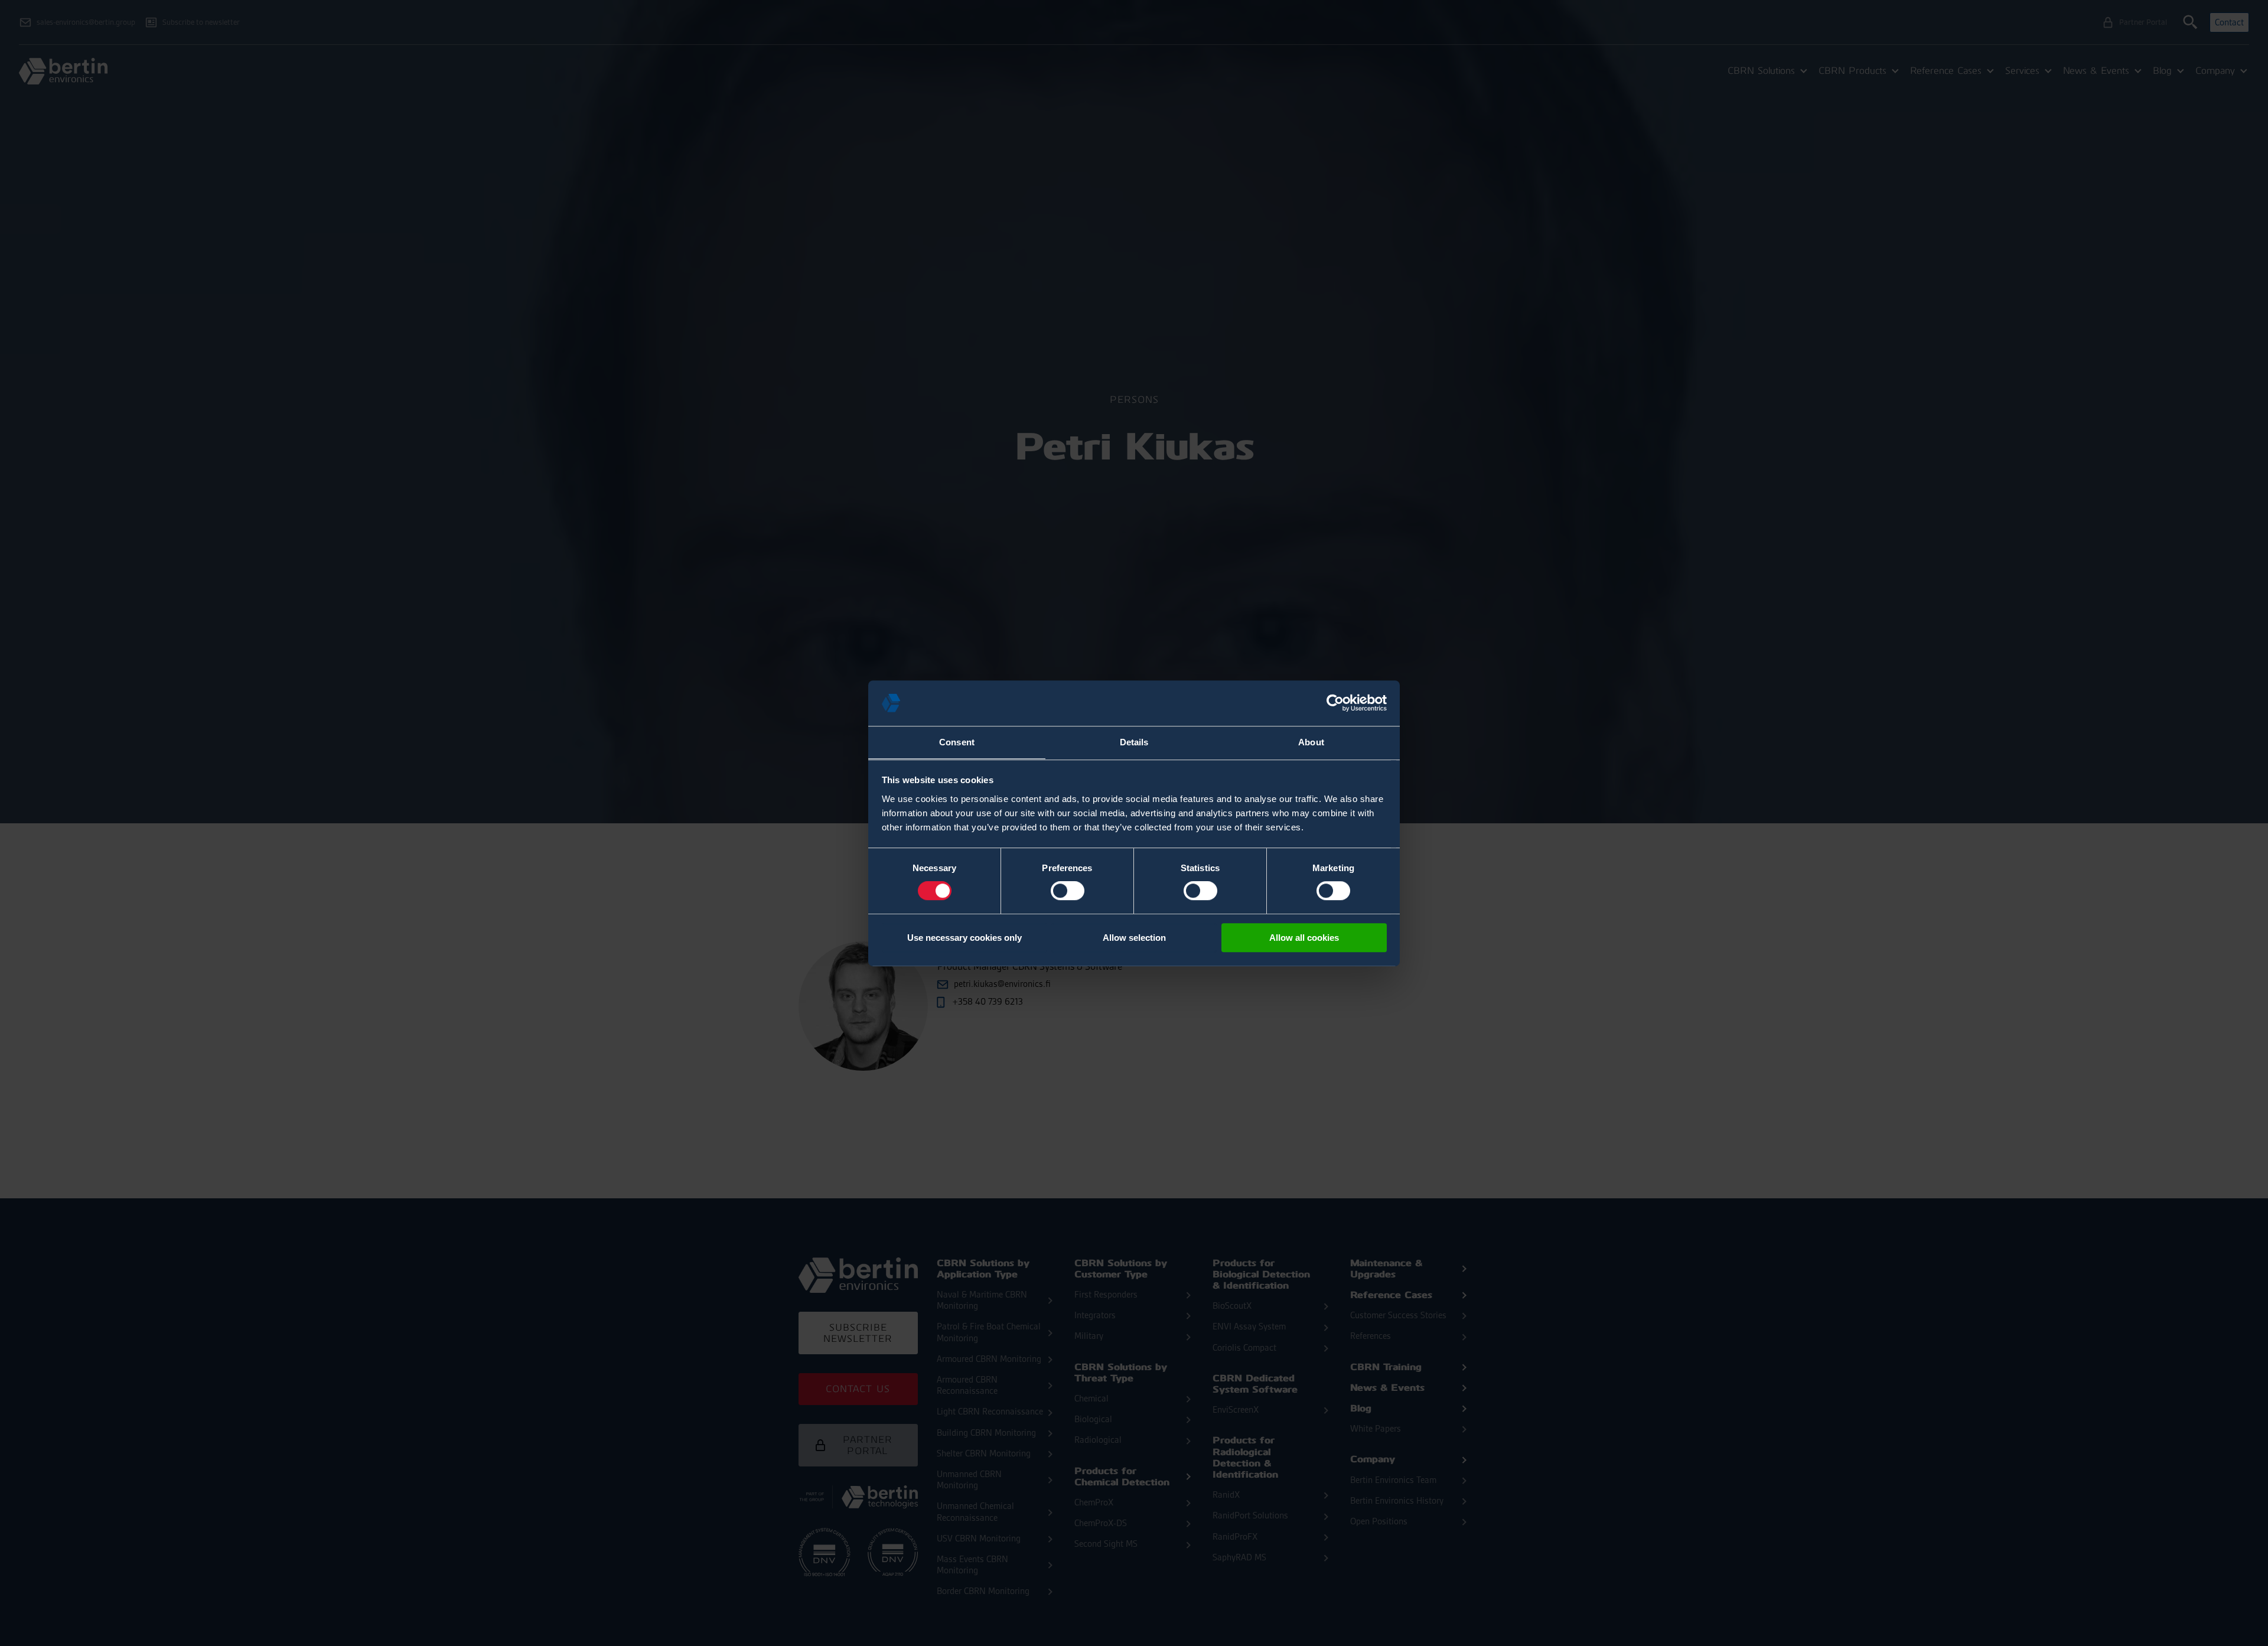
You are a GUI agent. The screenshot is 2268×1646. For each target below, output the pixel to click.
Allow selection (1134, 938)
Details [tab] (1134, 742)
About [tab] (1311, 742)
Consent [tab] (957, 742)
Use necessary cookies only (964, 938)
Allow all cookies (1304, 938)
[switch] (1068, 891)
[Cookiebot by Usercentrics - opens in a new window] (1335, 703)
